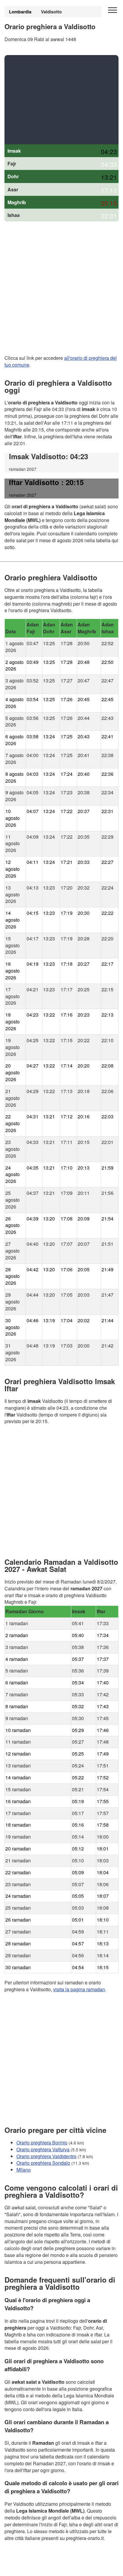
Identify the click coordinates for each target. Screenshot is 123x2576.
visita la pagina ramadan (79, 1989)
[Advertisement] (61, 100)
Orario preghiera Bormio (42, 2143)
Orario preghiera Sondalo (43, 2163)
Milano (24, 2170)
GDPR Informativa (24, 2568)
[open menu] (113, 10)
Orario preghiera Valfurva (43, 2149)
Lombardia (20, 12)
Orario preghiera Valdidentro (46, 2156)
